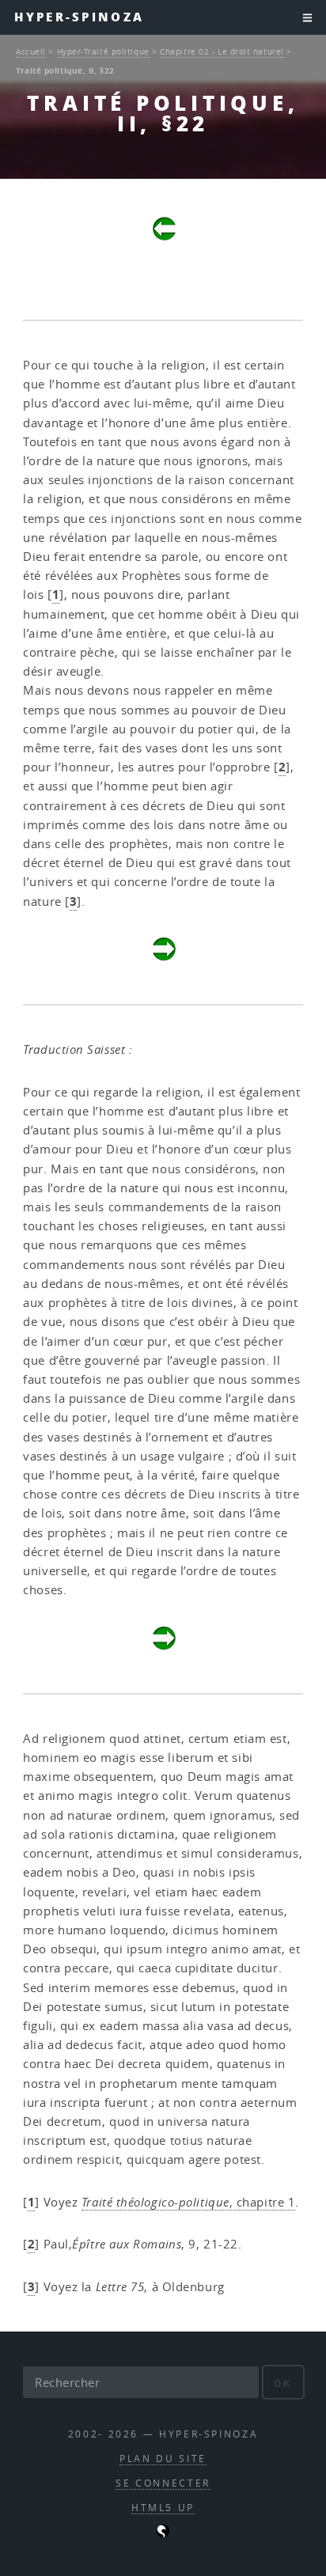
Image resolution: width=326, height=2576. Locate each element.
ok (283, 2383)
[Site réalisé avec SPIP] (163, 2534)
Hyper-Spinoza (79, 17)
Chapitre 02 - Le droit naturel (222, 51)
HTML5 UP (163, 2508)
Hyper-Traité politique (103, 51)
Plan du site (163, 2459)
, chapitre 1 (188, 2202)
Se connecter (163, 2483)
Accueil (31, 51)
